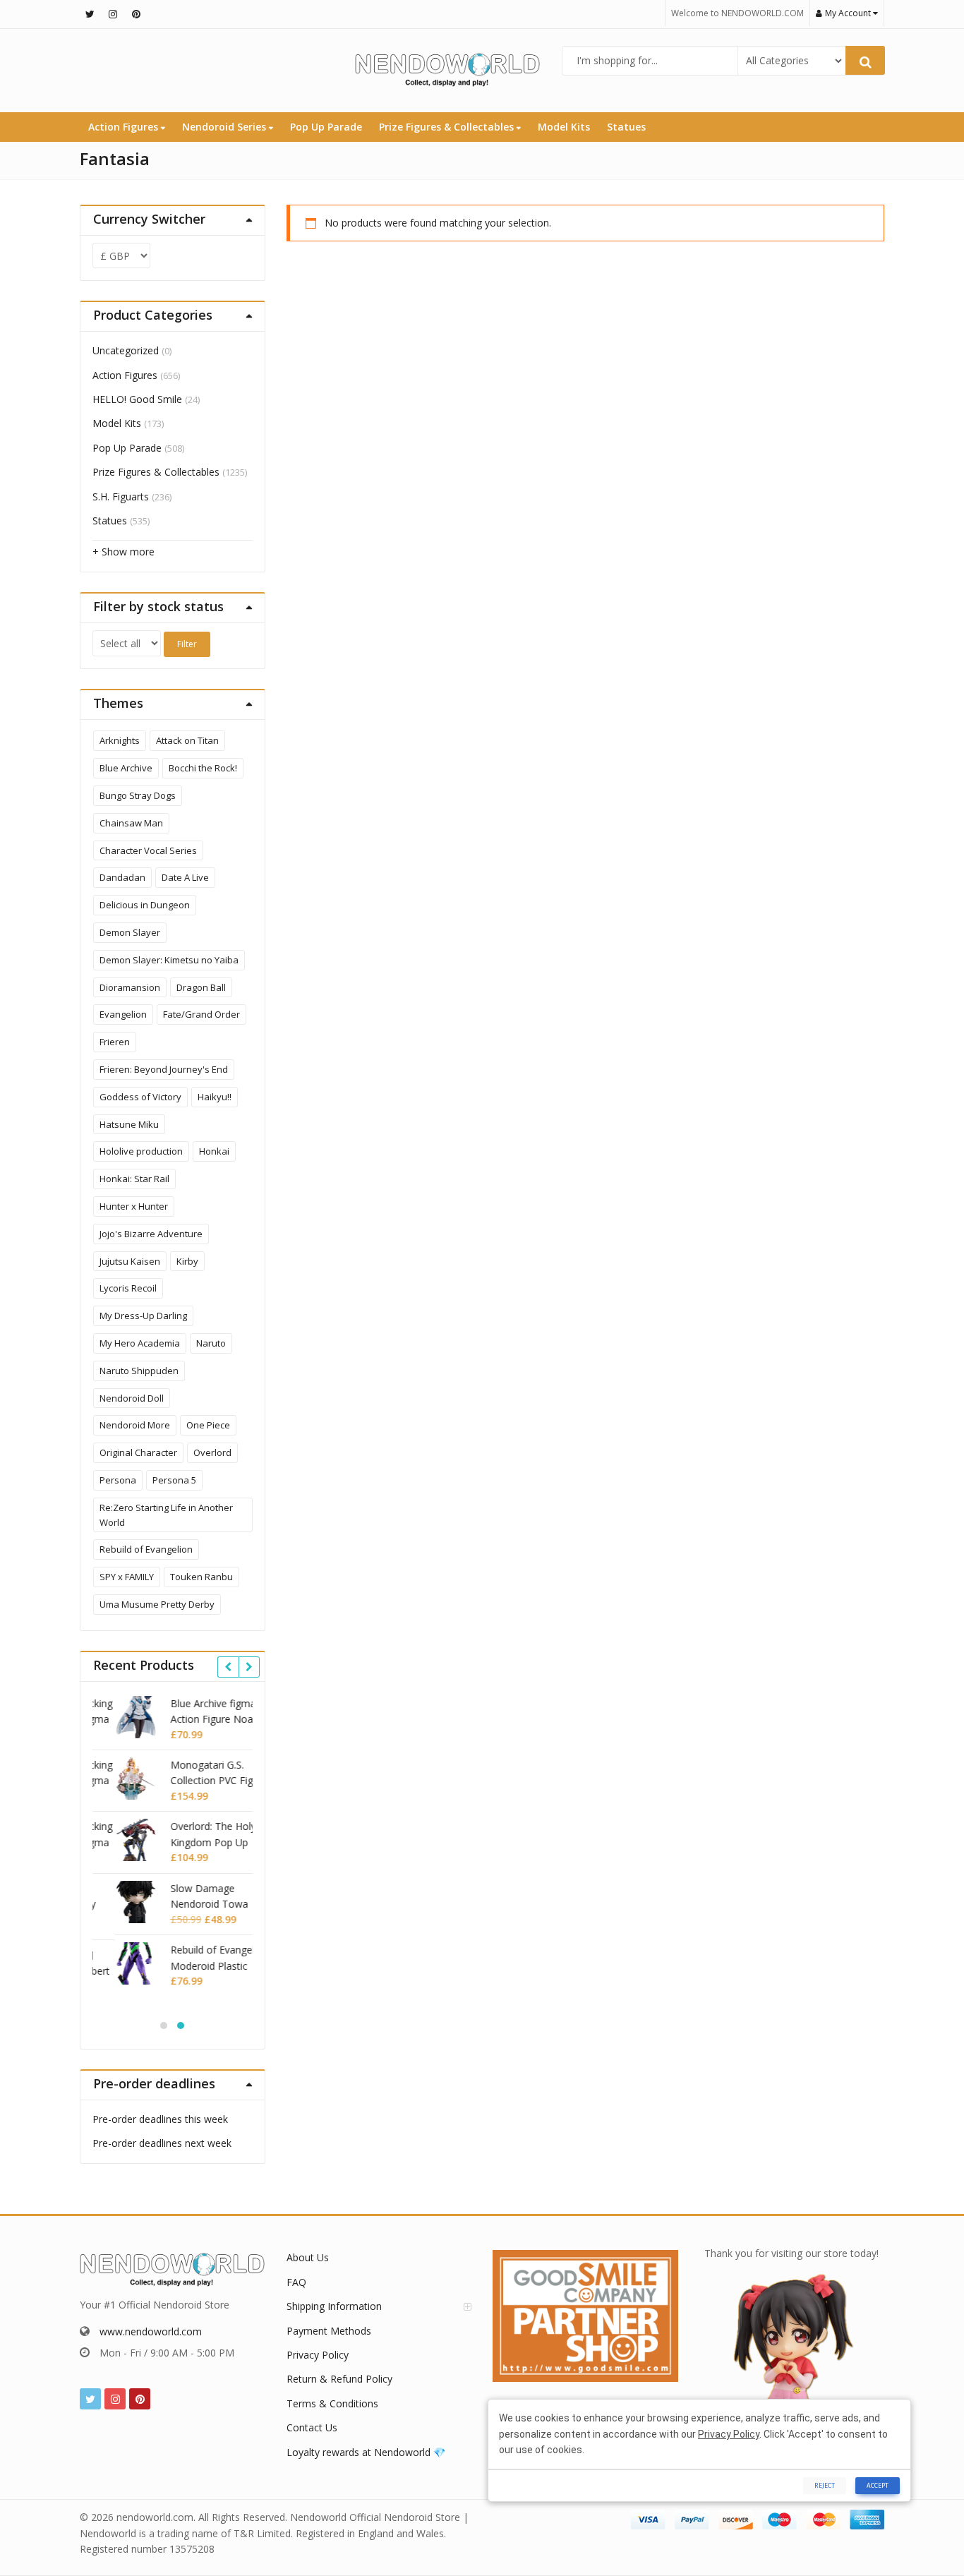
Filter (187, 644)
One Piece (208, 1425)
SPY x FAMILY (127, 1577)
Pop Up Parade (326, 127)
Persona (118, 1480)
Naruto (211, 1343)
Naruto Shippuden (139, 1371)
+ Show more (123, 552)
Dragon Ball (201, 987)
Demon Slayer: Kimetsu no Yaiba (169, 960)
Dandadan (122, 877)
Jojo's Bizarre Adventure (151, 1234)
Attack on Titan (187, 740)
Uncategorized (126, 350)
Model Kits (564, 127)
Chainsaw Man (131, 823)
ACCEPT (878, 2485)
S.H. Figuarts (121, 496)
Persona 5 (174, 1480)
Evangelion (123, 1014)
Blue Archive (126, 768)
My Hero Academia (140, 1343)
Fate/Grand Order (201, 1014)
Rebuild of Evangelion (146, 1549)
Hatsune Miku (129, 1124)
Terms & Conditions (332, 2403)
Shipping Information (334, 2306)
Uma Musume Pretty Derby (157, 1604)
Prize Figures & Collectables (448, 127)
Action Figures (125, 127)
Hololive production (141, 1151)
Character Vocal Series (148, 850)
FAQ (296, 2282)
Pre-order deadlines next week (162, 2143)
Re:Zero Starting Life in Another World (166, 1515)
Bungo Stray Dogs (138, 795)
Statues (626, 127)
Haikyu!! (215, 1097)
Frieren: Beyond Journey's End (164, 1069)
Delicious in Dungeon (145, 905)
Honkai (214, 1151)
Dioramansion (130, 987)
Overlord (212, 1452)
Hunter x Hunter (134, 1206)
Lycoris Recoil (128, 1288)
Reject (825, 2485)
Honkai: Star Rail (134, 1179)
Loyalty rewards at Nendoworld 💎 (366, 2452)
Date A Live (185, 877)
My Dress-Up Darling (143, 1316)
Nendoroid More (135, 1425)
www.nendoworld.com (151, 2331)
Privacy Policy (318, 2355)
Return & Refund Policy (339, 2379)
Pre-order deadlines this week (160, 2119)
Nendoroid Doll (132, 1398)
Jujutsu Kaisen (130, 1261)
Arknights (120, 740)
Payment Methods (329, 2331)
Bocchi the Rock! (203, 768)
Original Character (138, 1452)
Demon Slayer (130, 932)
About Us (308, 2257)
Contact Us (312, 2427)
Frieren (115, 1042)
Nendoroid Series (225, 127)
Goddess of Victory (140, 1097)
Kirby (187, 1261)
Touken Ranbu (201, 1577)
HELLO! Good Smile (137, 399)
